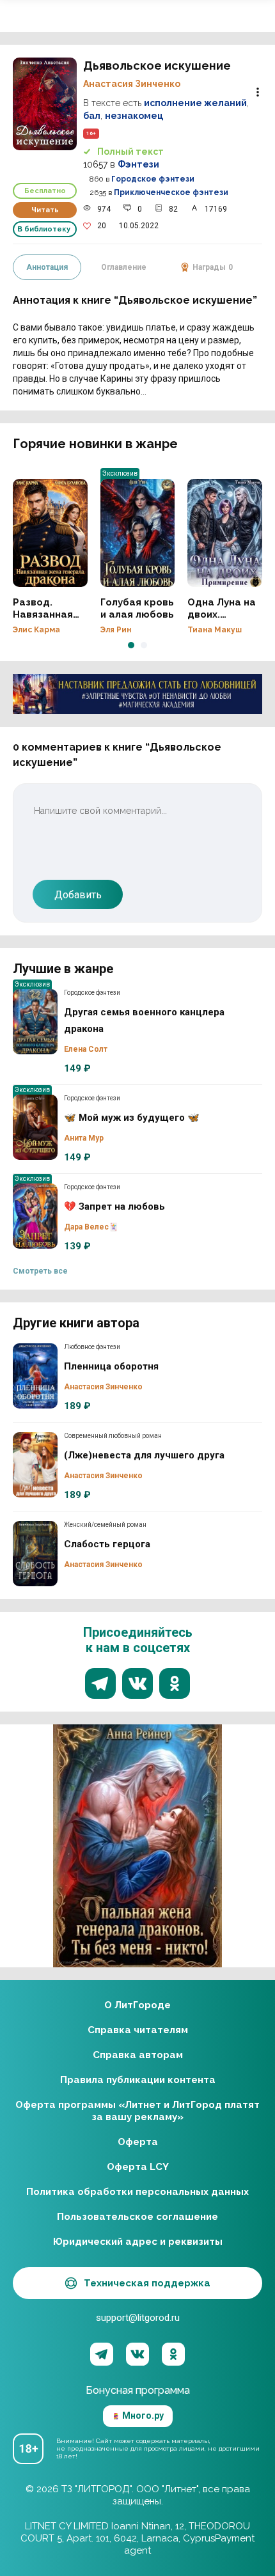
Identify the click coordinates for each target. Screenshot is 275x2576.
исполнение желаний (195, 103)
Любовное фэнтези (92, 1347)
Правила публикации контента (138, 2080)
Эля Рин (116, 630)
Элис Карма (36, 630)
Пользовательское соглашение (137, 2217)
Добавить (78, 895)
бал (92, 116)
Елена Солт (86, 1049)
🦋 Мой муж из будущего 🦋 (35, 1127)
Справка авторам (138, 2055)
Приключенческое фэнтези (171, 192)
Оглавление (124, 267)
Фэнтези (138, 164)
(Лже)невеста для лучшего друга (35, 1465)
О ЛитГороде (137, 2005)
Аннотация (47, 267)
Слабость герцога (35, 1554)
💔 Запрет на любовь (35, 1216)
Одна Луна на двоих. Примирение (225, 533)
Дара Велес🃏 (91, 1227)
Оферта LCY (138, 2167)
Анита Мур (84, 1138)
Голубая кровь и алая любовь (138, 533)
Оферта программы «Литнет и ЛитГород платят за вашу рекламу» (137, 2111)
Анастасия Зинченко (132, 84)
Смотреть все (40, 1271)
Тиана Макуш (215, 630)
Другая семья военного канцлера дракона (35, 1022)
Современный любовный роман (113, 1436)
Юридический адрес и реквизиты (138, 2242)
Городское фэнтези (153, 179)
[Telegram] (102, 2354)
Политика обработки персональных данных (137, 2192)
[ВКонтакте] (137, 2354)
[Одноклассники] (173, 2354)
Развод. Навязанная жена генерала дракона (50, 533)
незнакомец (134, 116)
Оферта (138, 2142)
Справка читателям (138, 2030)
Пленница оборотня (35, 1376)
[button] (131, 645)
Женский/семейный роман (105, 1525)
